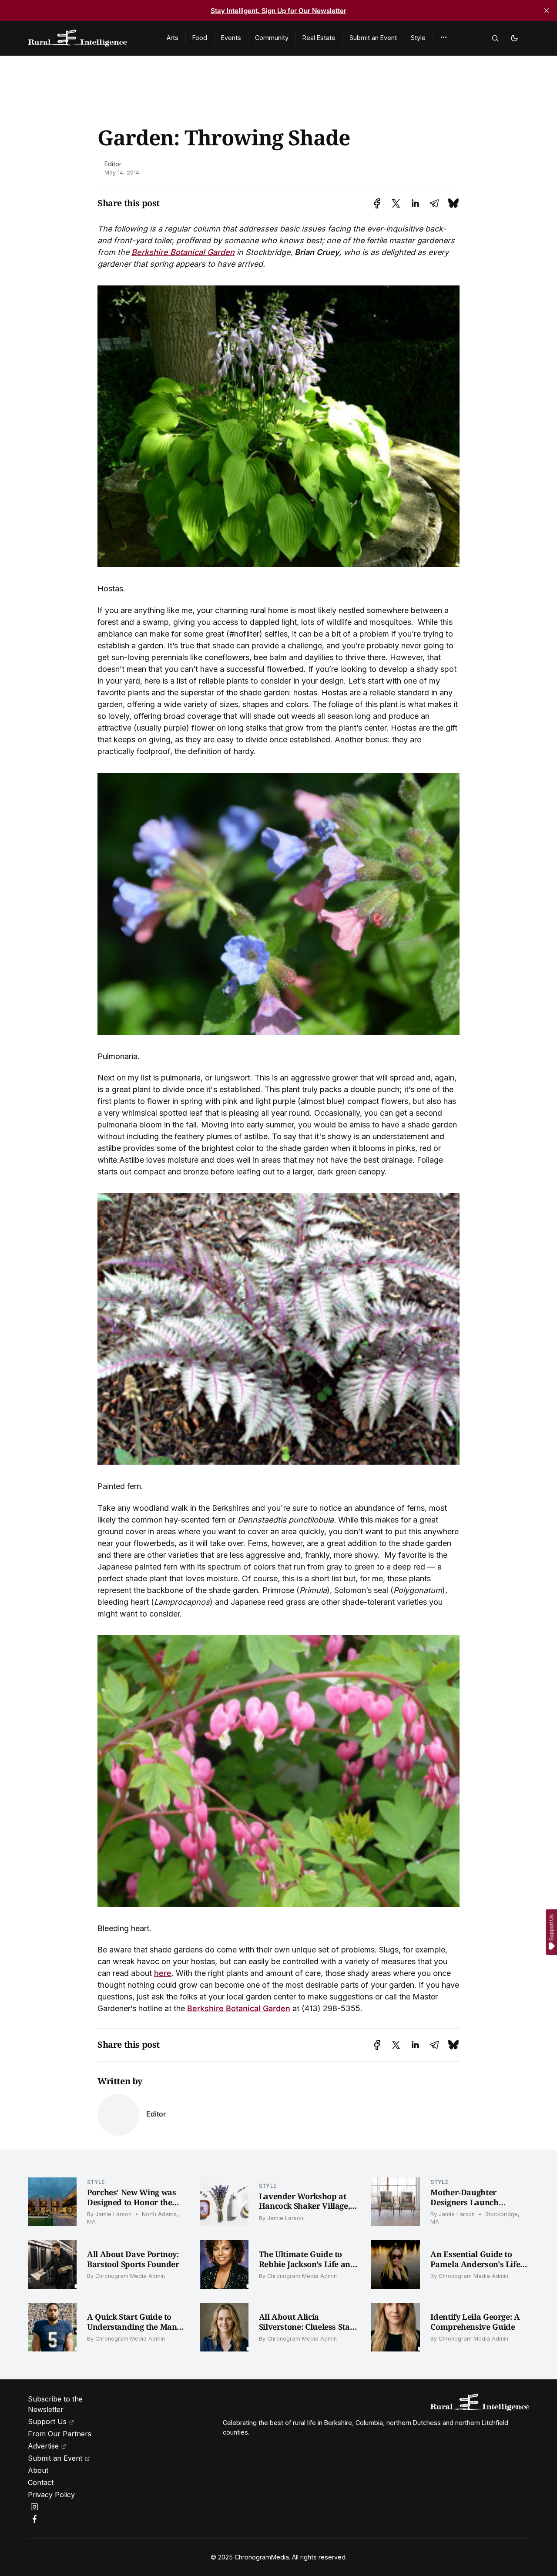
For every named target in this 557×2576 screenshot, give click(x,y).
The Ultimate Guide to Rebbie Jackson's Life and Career (307, 2264)
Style (96, 2182)
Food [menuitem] (200, 38)
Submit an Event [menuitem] (373, 38)
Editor (113, 164)
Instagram (36, 2507)
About (38, 2470)
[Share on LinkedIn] (415, 203)
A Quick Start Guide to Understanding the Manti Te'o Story (135, 2326)
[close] (547, 10)
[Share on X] (396, 203)
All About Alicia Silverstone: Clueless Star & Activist (306, 2326)
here (163, 1973)
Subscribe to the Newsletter (55, 2404)
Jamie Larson (113, 2214)
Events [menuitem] (231, 38)
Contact (41, 2482)
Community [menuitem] (272, 38)
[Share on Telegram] (434, 203)
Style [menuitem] (418, 38)
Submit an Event (55, 2458)
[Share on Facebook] (377, 203)
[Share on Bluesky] (453, 203)
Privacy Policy (51, 2495)
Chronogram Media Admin (130, 2276)
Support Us (47, 2422)
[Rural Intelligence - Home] (87, 38)
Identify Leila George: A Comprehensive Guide (475, 2322)
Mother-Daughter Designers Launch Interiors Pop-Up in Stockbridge (466, 2207)
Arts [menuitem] (173, 38)
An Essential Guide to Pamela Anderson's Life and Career (475, 2264)
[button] (444, 37)
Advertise (43, 2446)
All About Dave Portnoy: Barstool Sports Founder (133, 2259)
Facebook (36, 2519)
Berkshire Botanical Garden (183, 252)
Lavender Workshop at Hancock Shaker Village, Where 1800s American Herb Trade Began (305, 2211)
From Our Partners (60, 2434)
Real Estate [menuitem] (319, 38)
